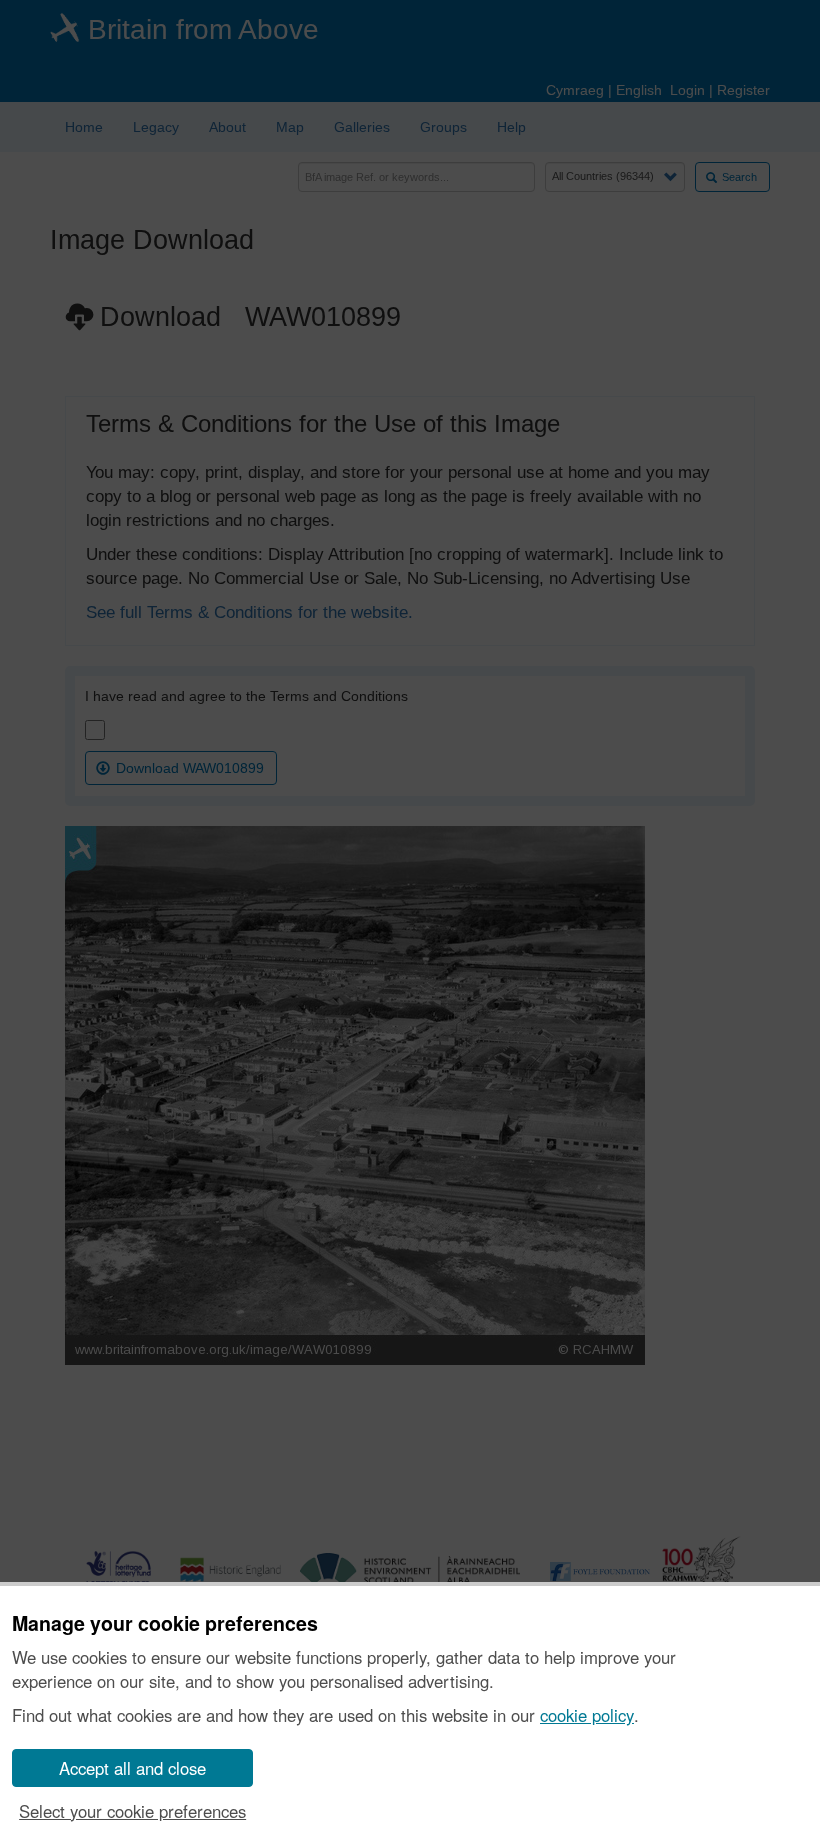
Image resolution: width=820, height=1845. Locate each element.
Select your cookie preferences (132, 1811)
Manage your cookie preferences (165, 1624)
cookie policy (587, 1715)
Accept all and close (132, 1768)
